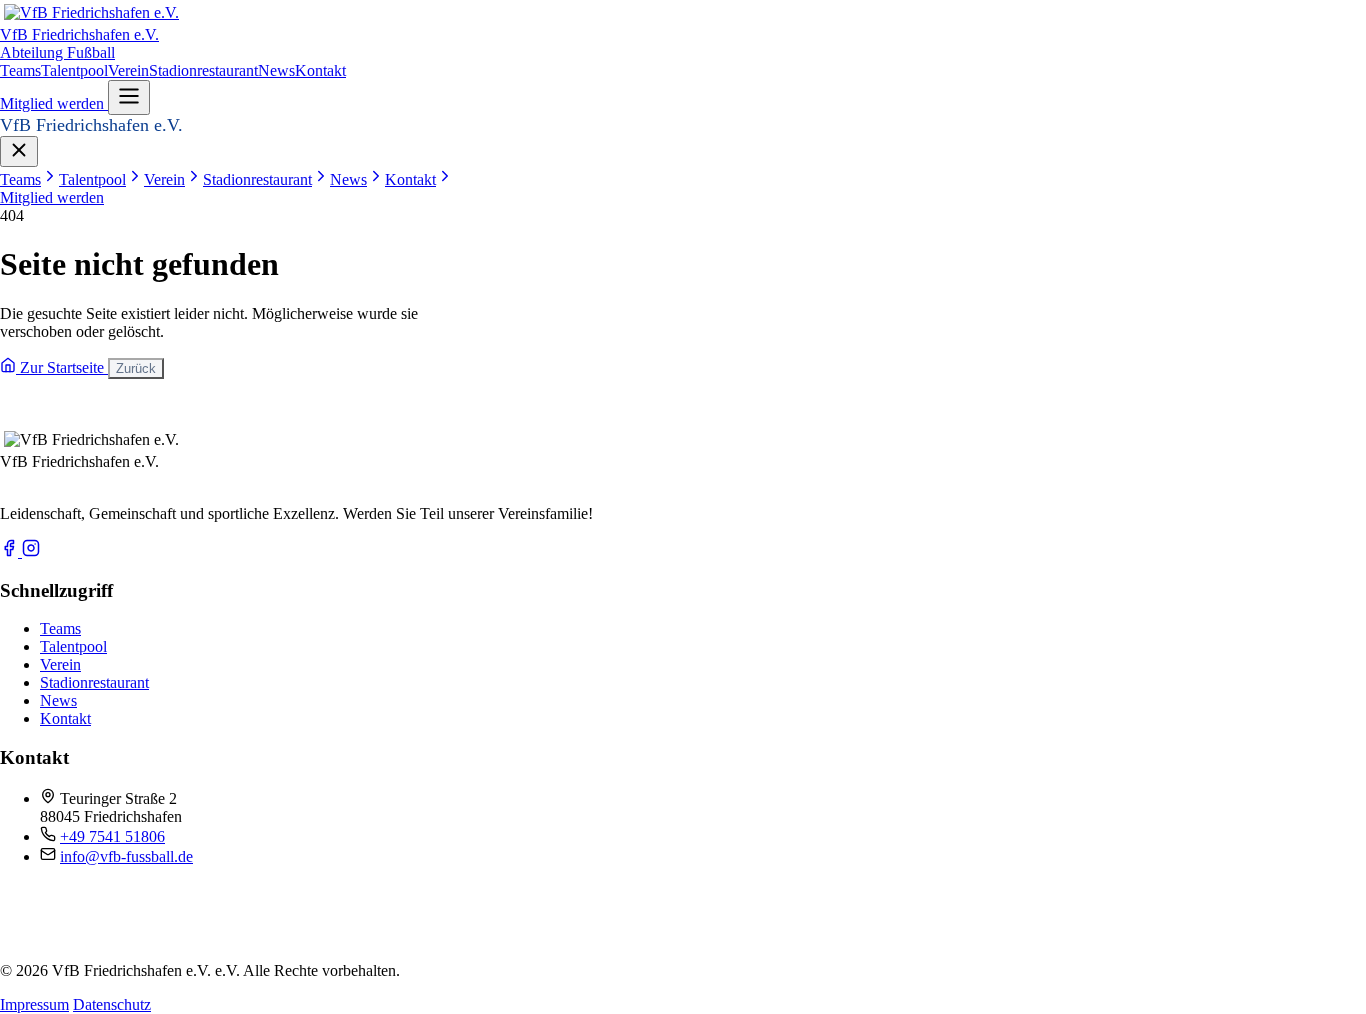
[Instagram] (31, 551)
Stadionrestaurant (203, 70)
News (276, 70)
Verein (128, 70)
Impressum (34, 1004)
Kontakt (320, 70)
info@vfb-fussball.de (126, 856)
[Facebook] (11, 551)
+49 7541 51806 (112, 836)
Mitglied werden (54, 103)
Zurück (136, 368)
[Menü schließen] (19, 151)
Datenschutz (112, 1004)
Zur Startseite (62, 367)
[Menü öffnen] (129, 97)
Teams (20, 70)
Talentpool (74, 70)
